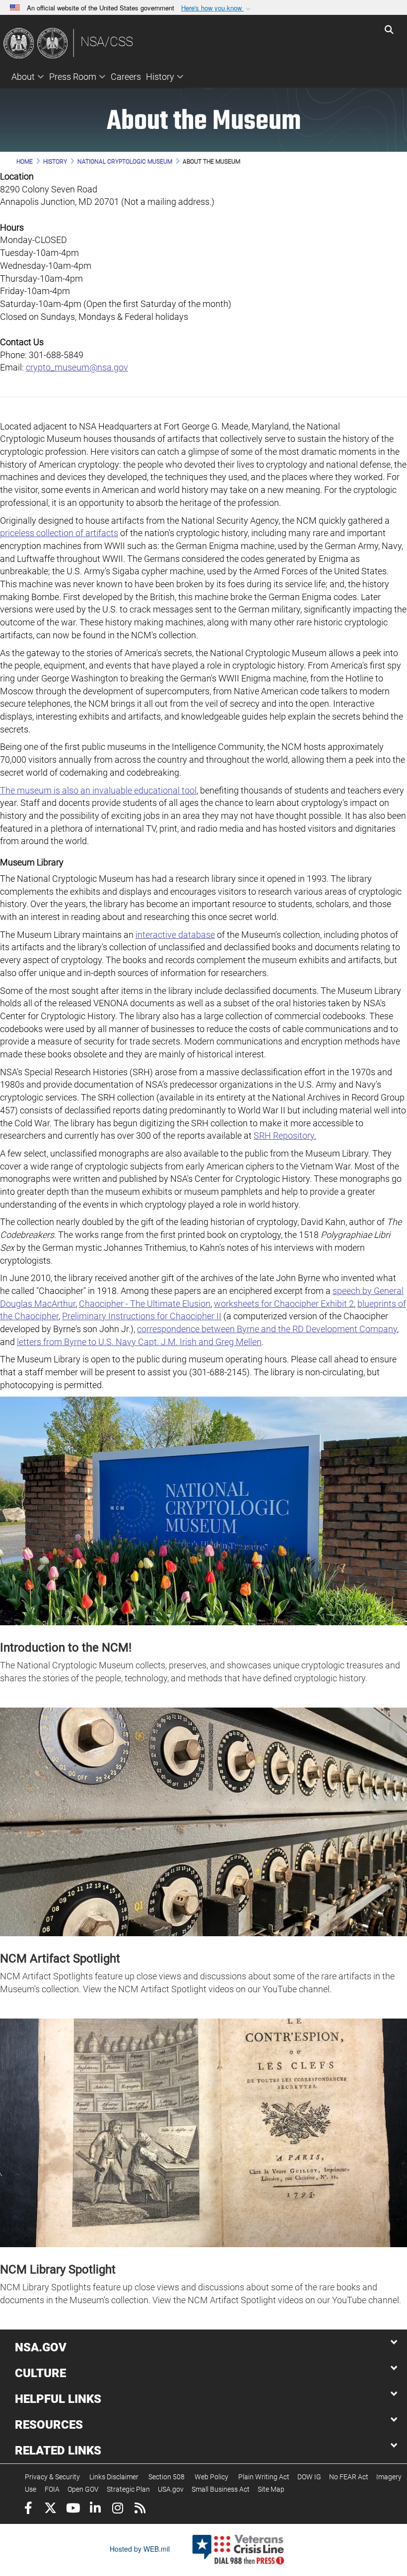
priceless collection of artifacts (59, 533)
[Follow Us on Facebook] (28, 2509)
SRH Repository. (285, 1135)
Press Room (73, 77)
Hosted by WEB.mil (140, 2549)
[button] (217, 8)
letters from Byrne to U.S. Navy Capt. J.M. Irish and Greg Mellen (139, 1342)
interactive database (175, 935)
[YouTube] (73, 2509)
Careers (126, 77)
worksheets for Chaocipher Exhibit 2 (284, 1304)
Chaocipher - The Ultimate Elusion (145, 1304)
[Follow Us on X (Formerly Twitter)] (50, 2509)
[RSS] (140, 2509)
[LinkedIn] (95, 2509)
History (160, 77)
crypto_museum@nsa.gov (77, 367)
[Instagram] (117, 2509)
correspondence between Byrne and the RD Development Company (267, 1329)
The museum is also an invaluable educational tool (98, 790)
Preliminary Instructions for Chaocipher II (142, 1316)
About (23, 77)
